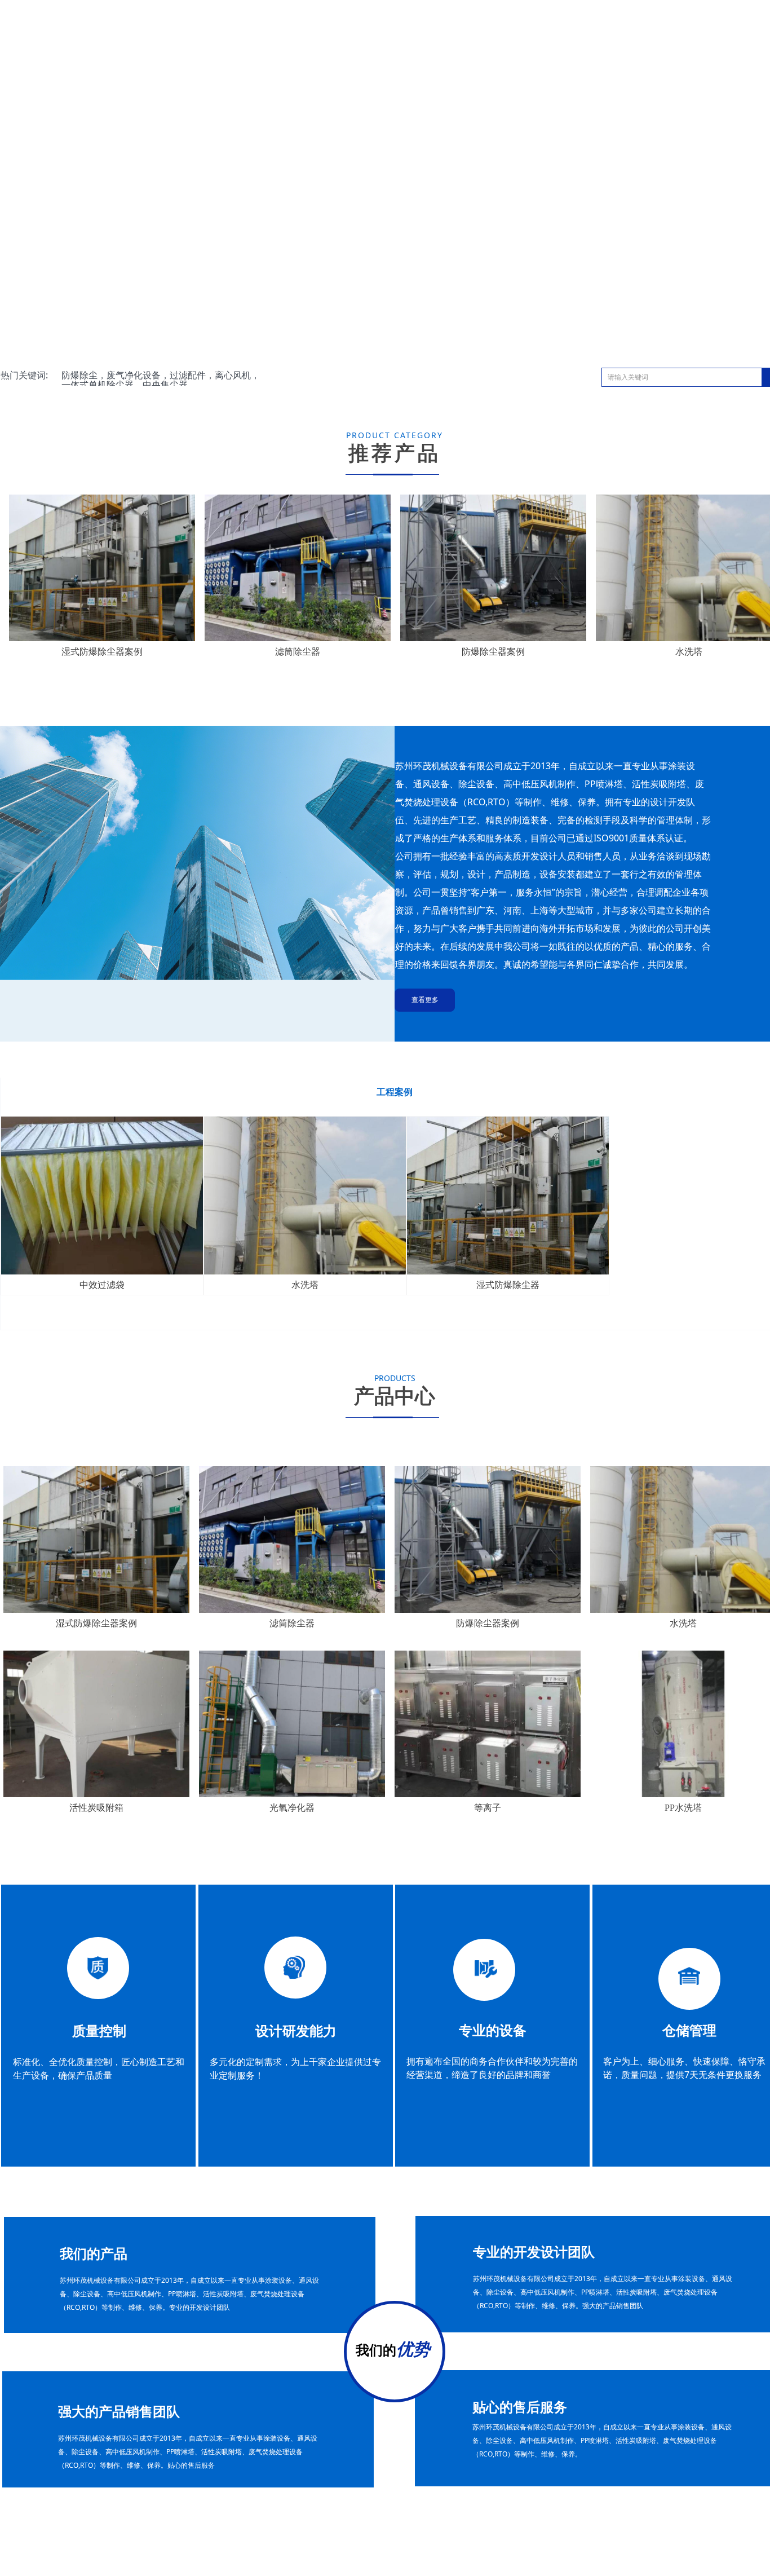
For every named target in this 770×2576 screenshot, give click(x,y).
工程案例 (395, 1092)
